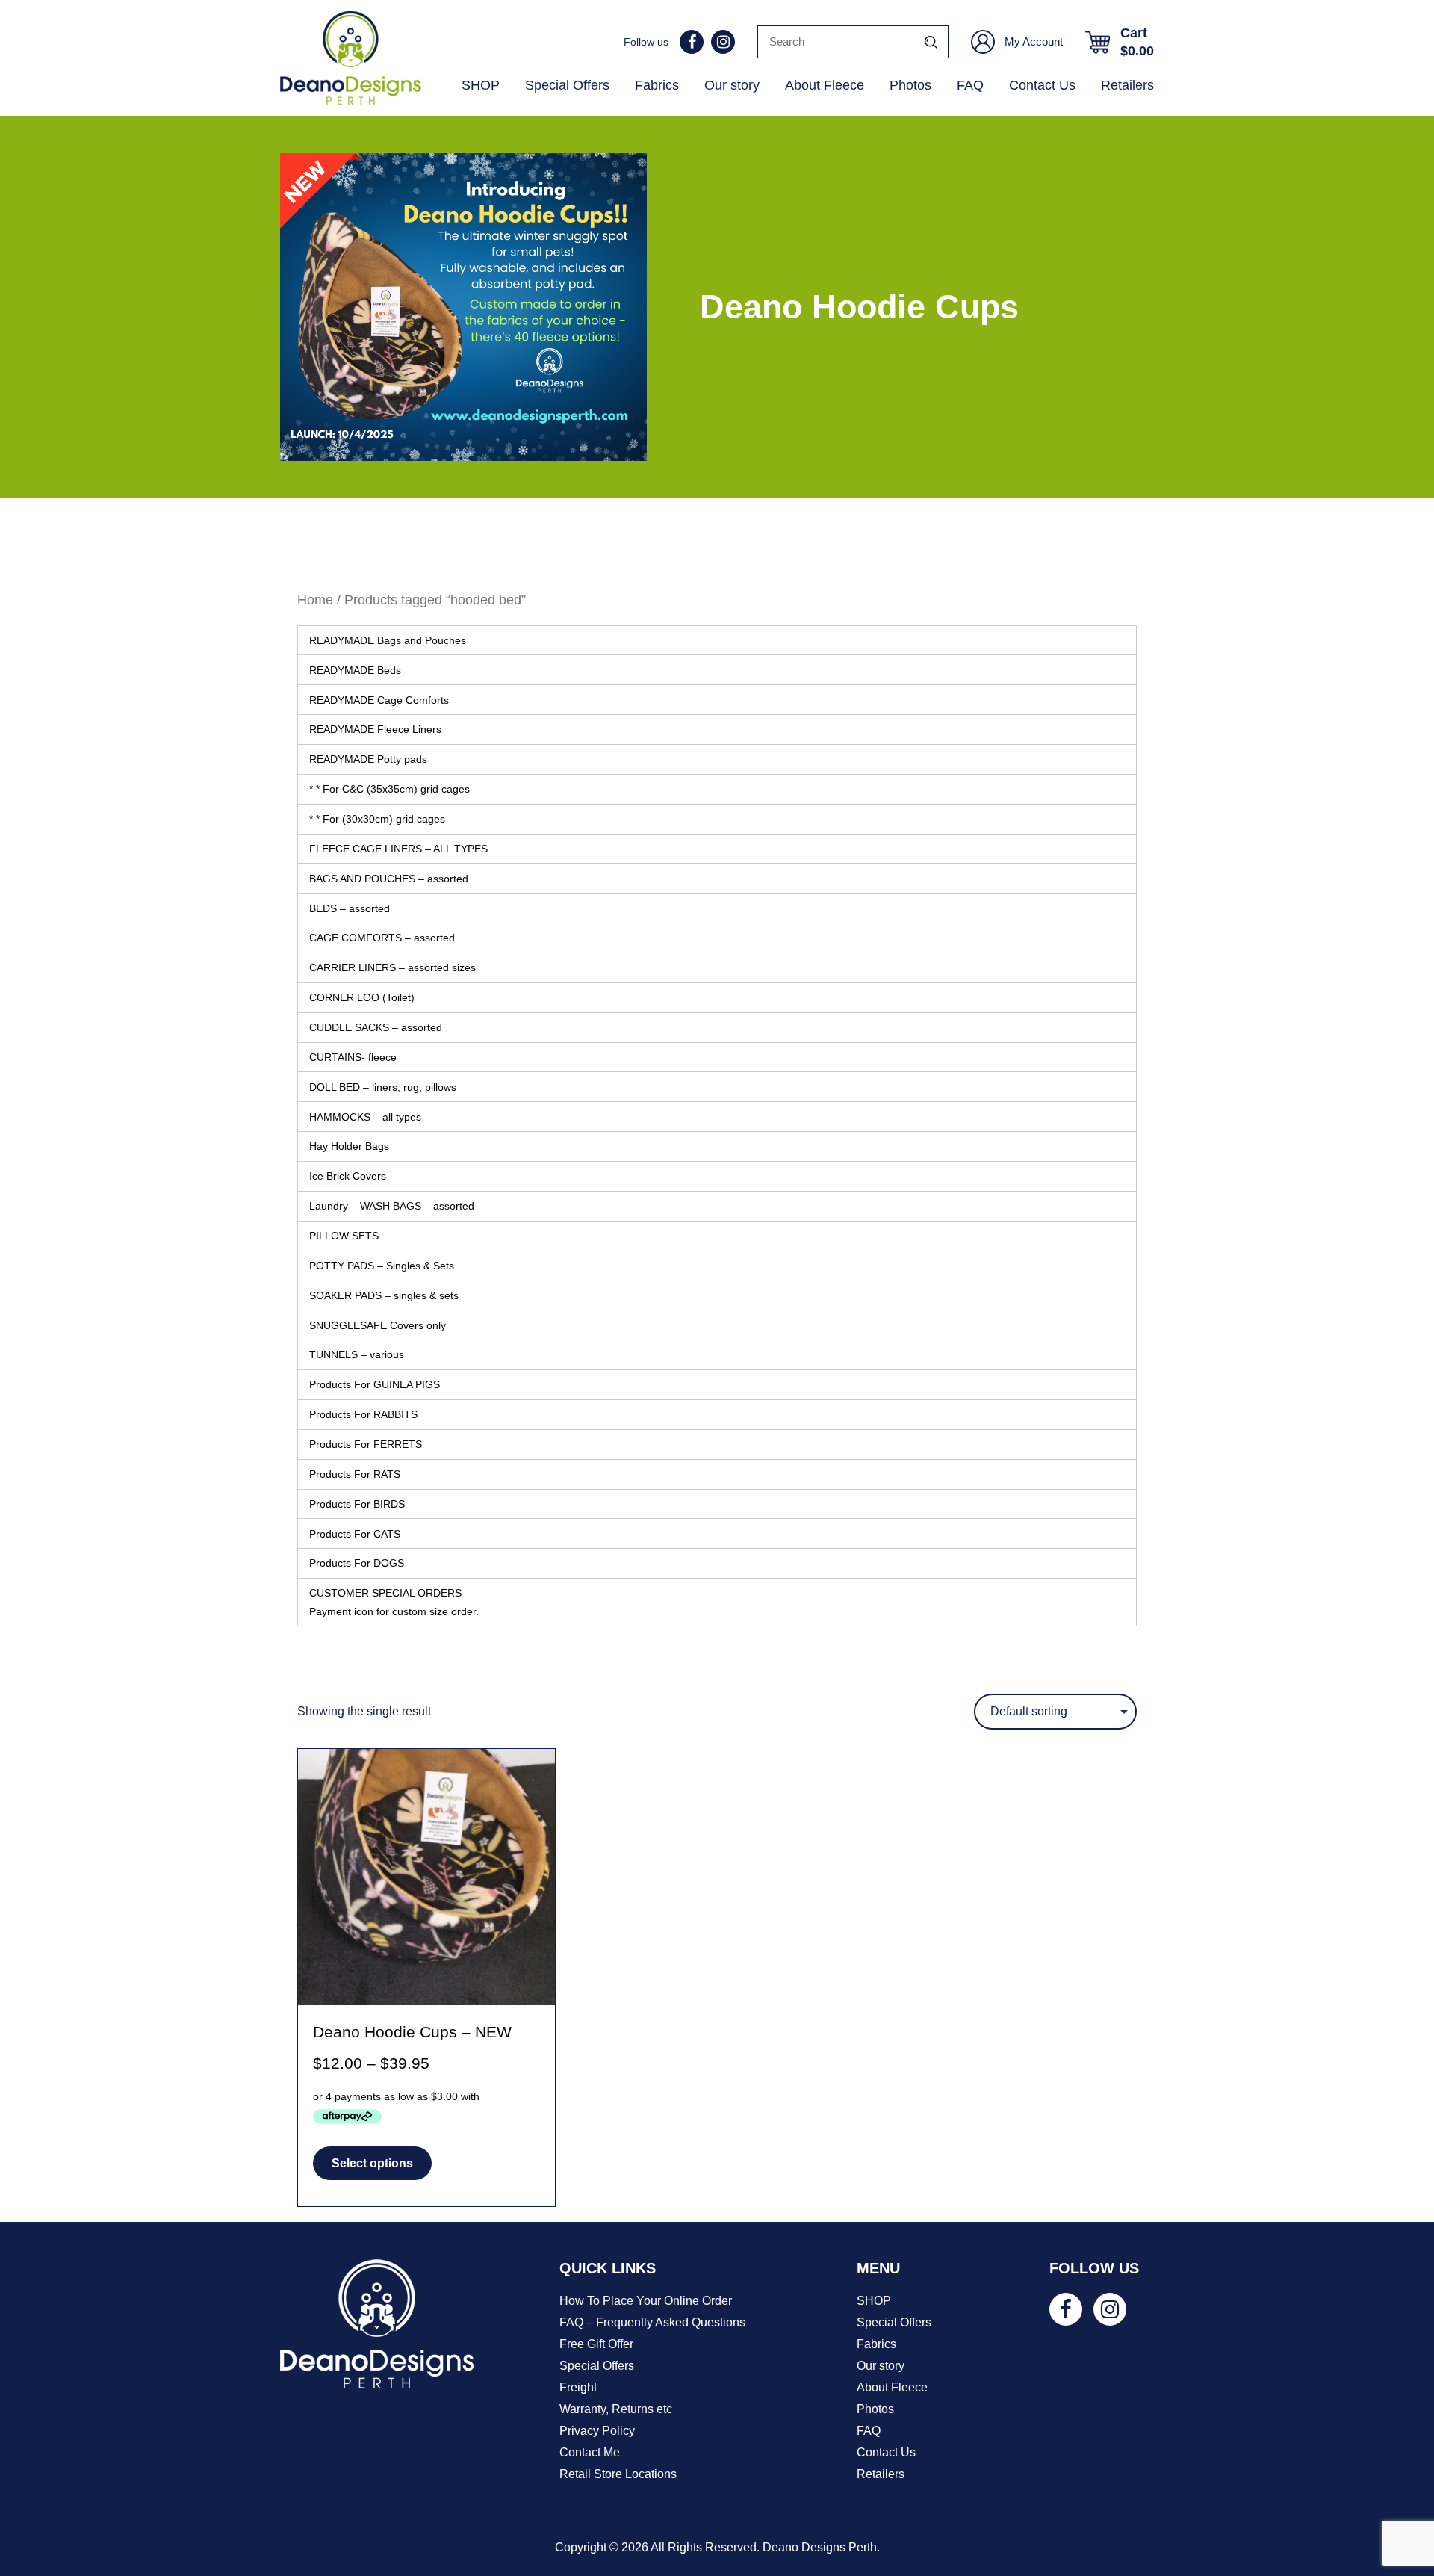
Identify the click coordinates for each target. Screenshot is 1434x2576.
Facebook (692, 42)
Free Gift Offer (596, 2344)
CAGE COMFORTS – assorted (382, 938)
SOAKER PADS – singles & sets (384, 1295)
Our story (732, 85)
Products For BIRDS (357, 1504)
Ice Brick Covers (348, 1176)
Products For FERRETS (366, 1444)
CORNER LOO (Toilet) (362, 997)
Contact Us (1042, 85)
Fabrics (657, 85)
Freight (578, 2387)
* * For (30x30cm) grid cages (377, 819)
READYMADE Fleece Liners (375, 729)
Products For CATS (355, 1534)
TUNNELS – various (357, 1354)
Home (315, 600)
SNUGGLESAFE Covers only (378, 1325)
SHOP (481, 85)
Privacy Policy (597, 2431)
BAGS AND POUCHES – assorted (389, 879)
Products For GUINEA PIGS (375, 1384)
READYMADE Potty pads (368, 759)
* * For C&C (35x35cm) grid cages (389, 789)
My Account (1034, 41)
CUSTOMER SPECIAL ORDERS (394, 1602)
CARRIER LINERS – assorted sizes (392, 967)
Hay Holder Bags (349, 1146)
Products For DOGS (357, 1563)
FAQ (970, 85)
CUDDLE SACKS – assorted (376, 1027)
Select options (372, 2163)
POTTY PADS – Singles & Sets (382, 1266)
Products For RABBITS (363, 1414)
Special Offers (567, 85)
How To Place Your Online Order (646, 2301)
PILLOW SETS (344, 1236)
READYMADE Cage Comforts (379, 700)
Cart (1137, 42)
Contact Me (590, 2452)
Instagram (723, 42)
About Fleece (825, 85)
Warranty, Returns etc (616, 2409)
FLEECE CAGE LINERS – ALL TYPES (398, 849)
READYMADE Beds (355, 670)
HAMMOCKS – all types (365, 1117)
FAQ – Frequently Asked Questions (652, 2322)
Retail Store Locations (618, 2474)
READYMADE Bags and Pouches (388, 640)
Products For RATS (355, 1474)
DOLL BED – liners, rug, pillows (383, 1087)
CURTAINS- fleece (353, 1057)
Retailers (1127, 85)
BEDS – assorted (350, 908)
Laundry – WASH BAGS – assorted (392, 1206)
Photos (910, 85)
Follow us (646, 42)
